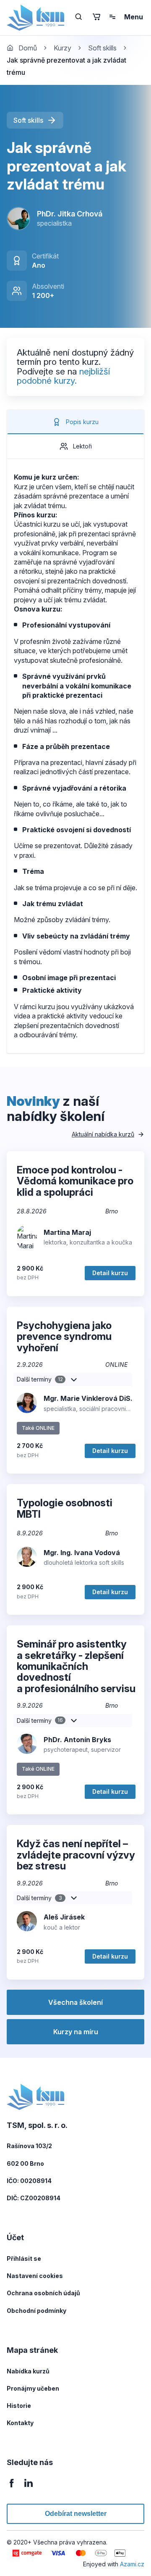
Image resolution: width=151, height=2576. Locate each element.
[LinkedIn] (29, 2488)
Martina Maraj (67, 1232)
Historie (19, 2406)
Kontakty (20, 2423)
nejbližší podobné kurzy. (63, 376)
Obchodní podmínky (36, 2311)
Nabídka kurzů (28, 2371)
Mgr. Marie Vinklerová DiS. (88, 1398)
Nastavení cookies (35, 2276)
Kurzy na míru (76, 2032)
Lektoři (82, 446)
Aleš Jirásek (64, 1917)
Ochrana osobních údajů (43, 2293)
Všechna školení (75, 2002)
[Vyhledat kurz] (79, 17)
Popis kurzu (82, 422)
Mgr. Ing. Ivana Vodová (82, 1553)
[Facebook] (12, 2488)
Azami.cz (132, 2564)
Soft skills (102, 48)
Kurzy (62, 48)
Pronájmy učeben (33, 2388)
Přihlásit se (24, 2258)
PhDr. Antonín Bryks (77, 1740)
